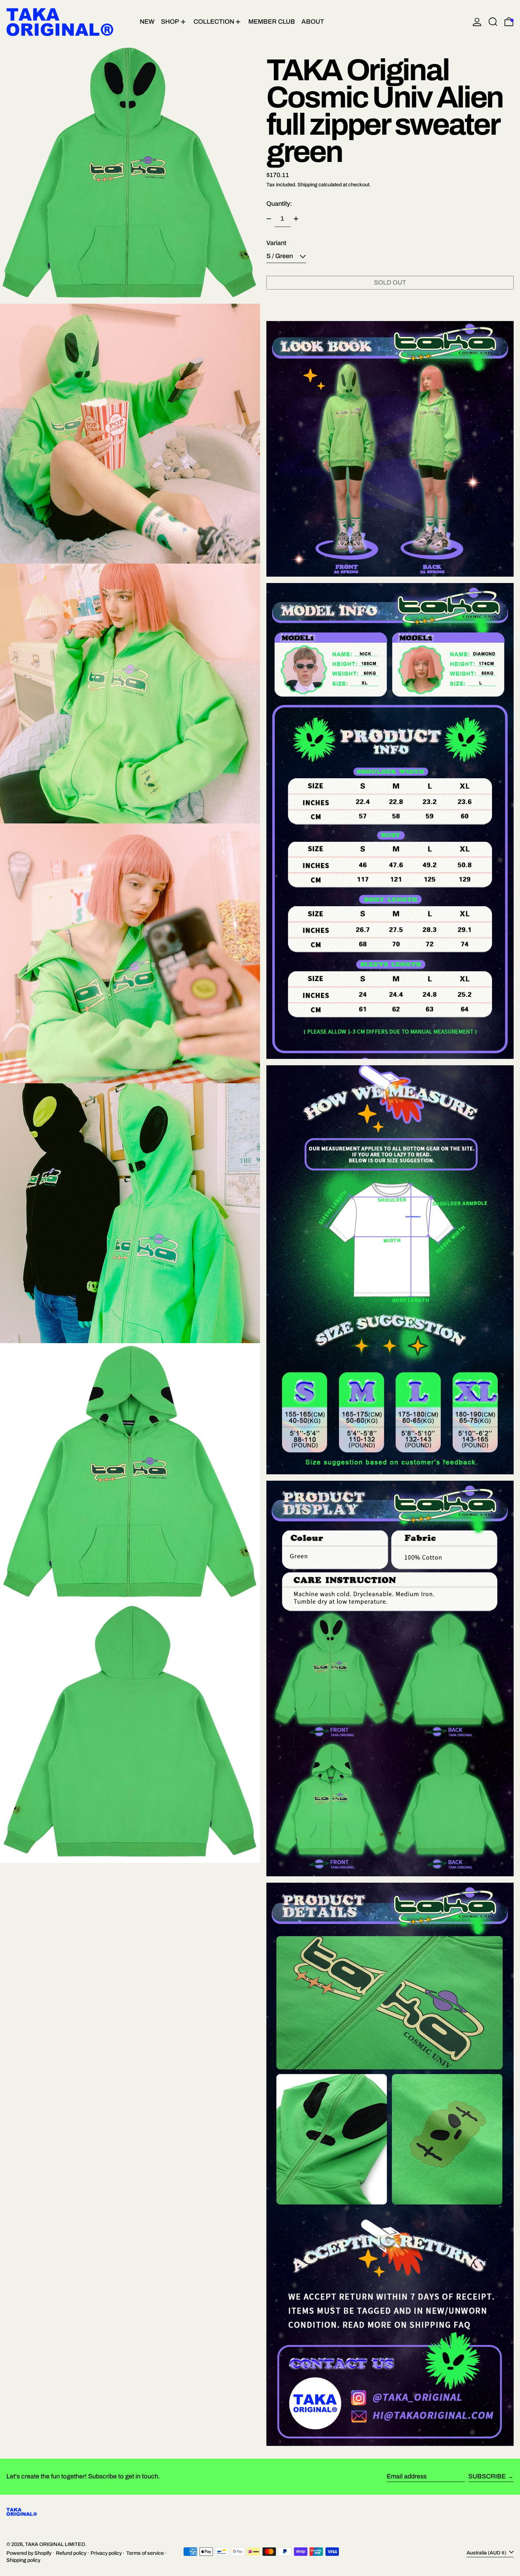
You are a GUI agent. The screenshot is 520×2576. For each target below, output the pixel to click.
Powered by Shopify (29, 2553)
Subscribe (487, 2476)
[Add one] (296, 219)
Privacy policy (106, 2553)
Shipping (307, 185)
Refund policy (71, 2553)
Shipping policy (23, 2560)
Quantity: (279, 204)
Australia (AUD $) (487, 2552)
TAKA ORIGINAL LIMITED (55, 2544)
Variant (276, 243)
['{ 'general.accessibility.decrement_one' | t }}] (269, 219)
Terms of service (145, 2553)
